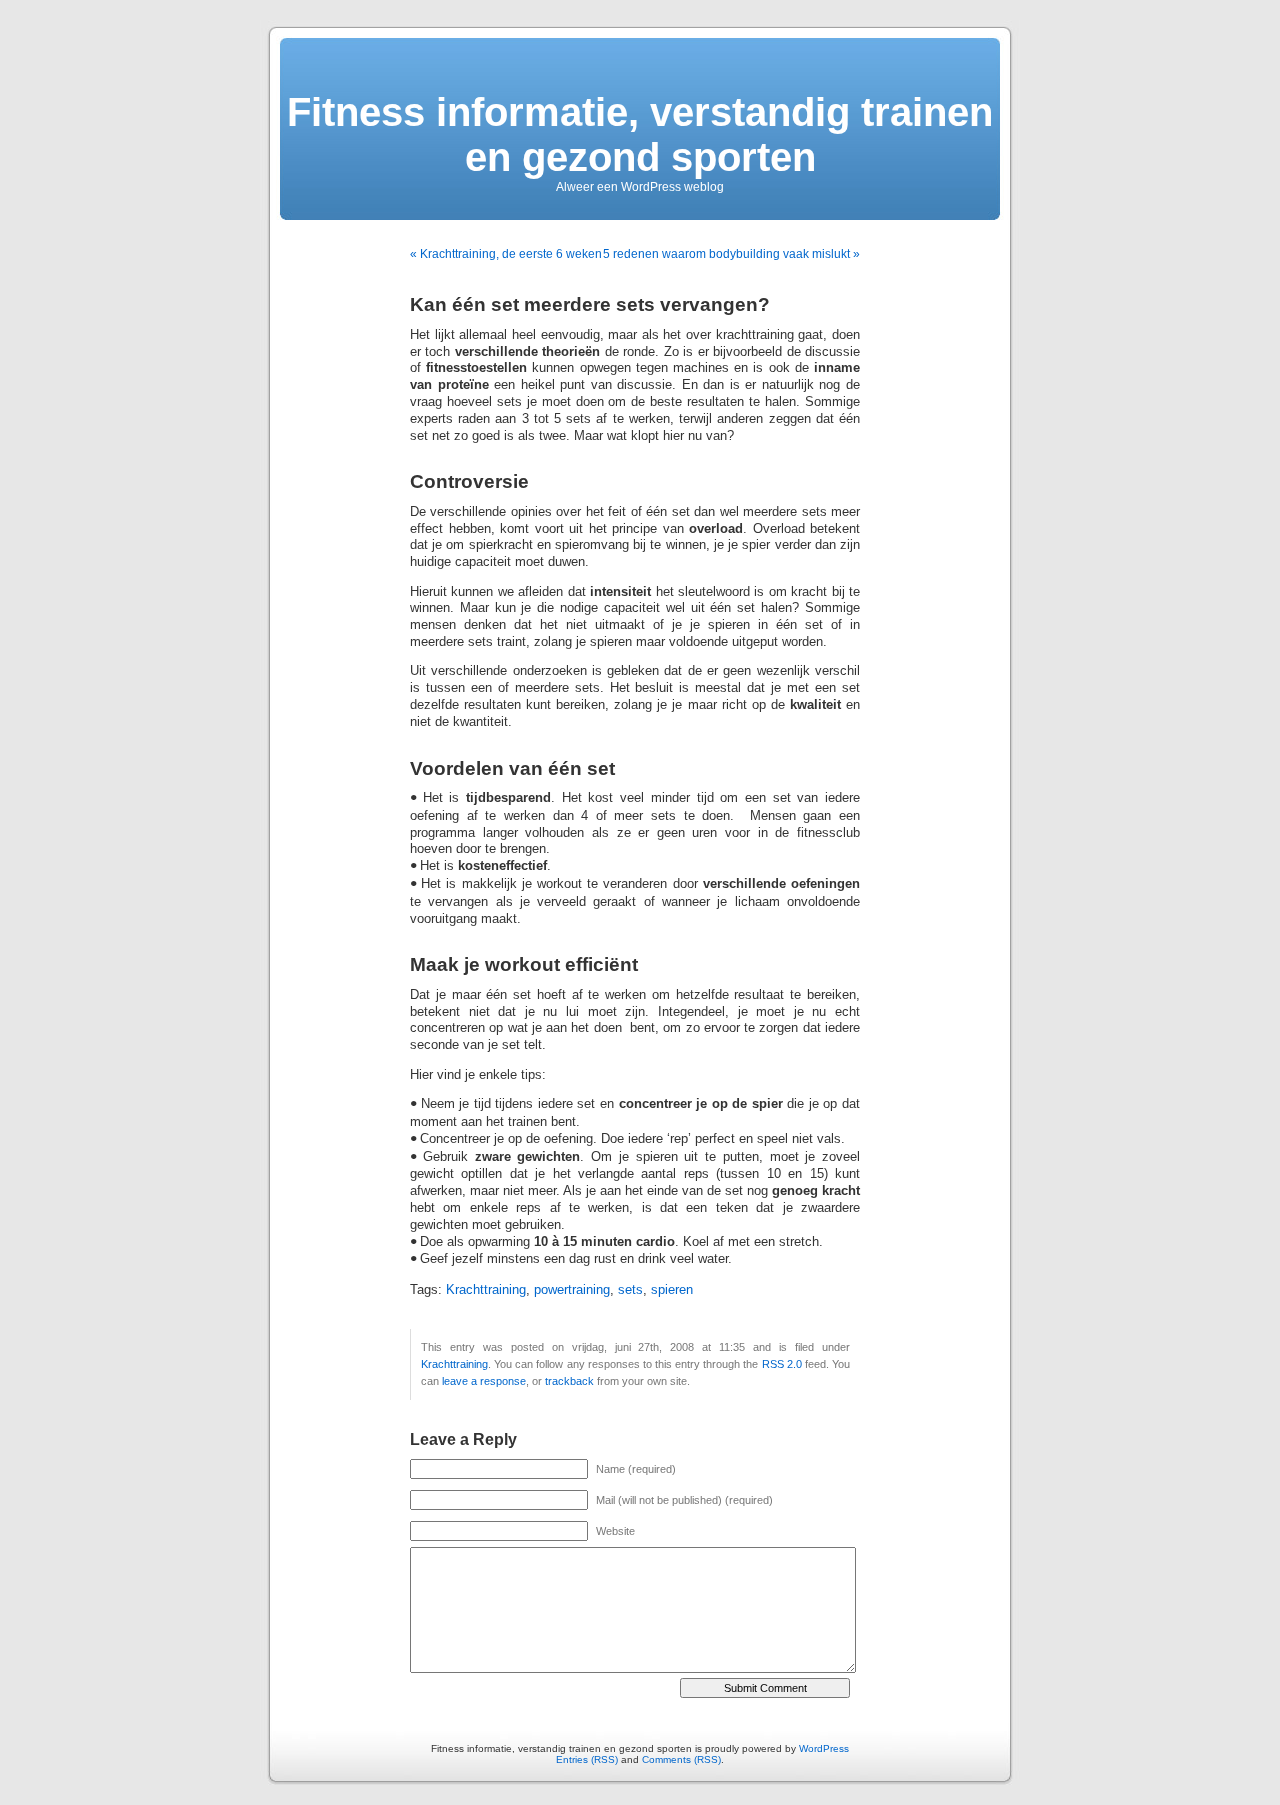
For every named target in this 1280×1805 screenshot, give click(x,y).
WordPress (824, 1748)
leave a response (484, 1381)
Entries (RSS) (587, 1759)
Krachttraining (486, 1290)
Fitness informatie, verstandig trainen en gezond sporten (640, 134)
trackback (569, 1381)
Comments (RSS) (681, 1759)
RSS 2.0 (782, 1364)
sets (630, 1290)
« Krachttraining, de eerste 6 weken (506, 254)
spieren (672, 1290)
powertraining (572, 1290)
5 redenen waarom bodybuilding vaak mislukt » (731, 254)
